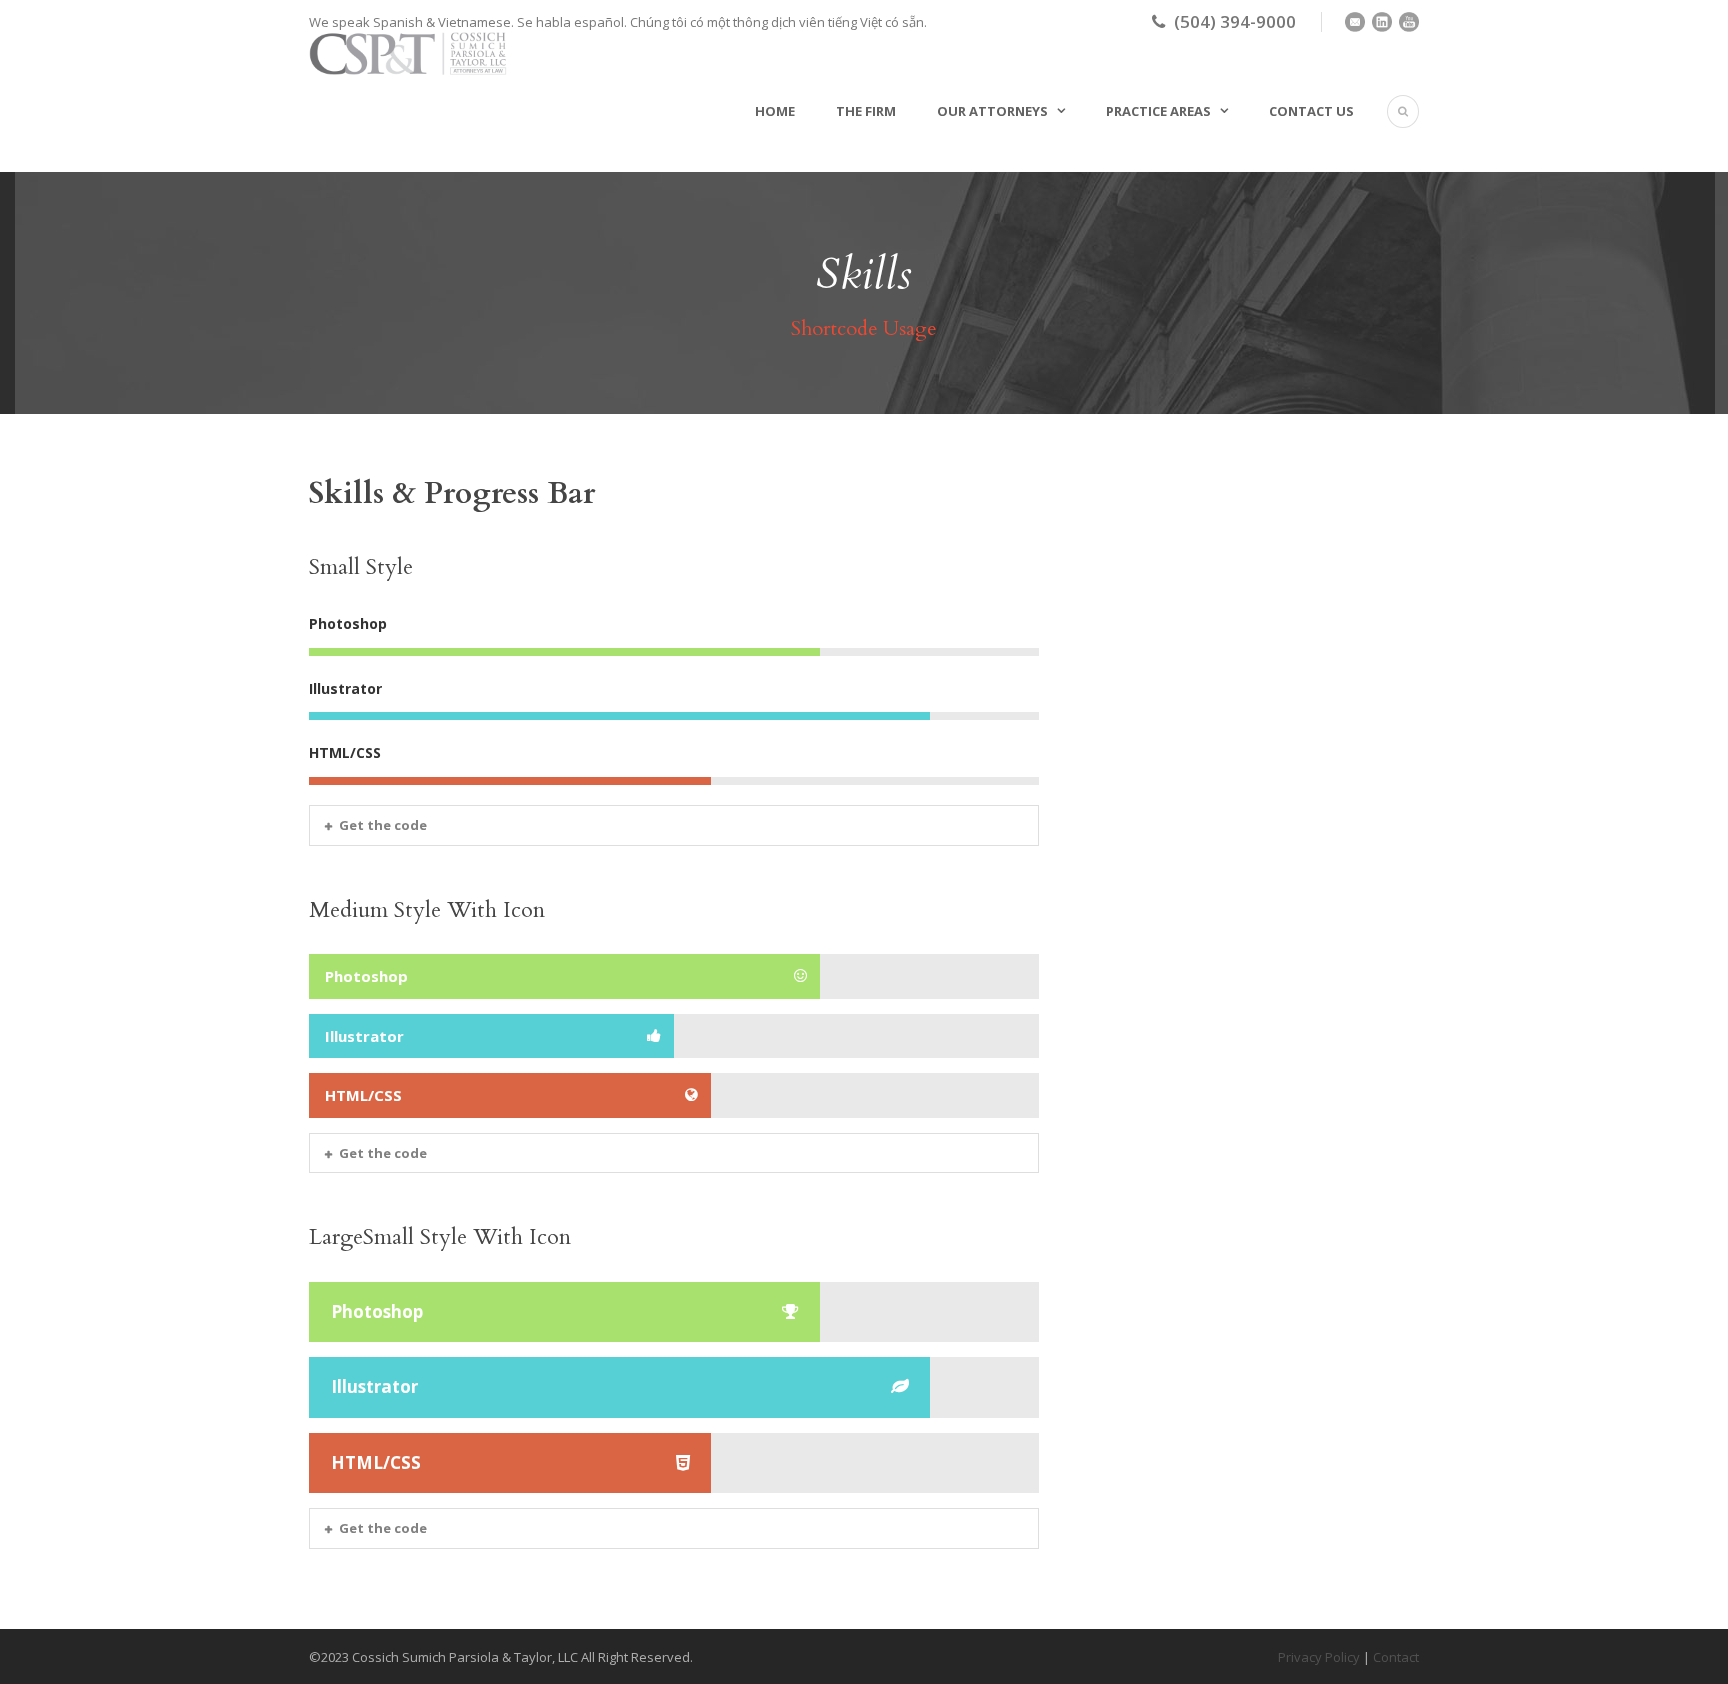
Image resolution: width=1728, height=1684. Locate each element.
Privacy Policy (1319, 1657)
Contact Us (1311, 111)
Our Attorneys (992, 111)
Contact (1396, 1657)
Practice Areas (1158, 111)
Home (775, 111)
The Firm (866, 111)
